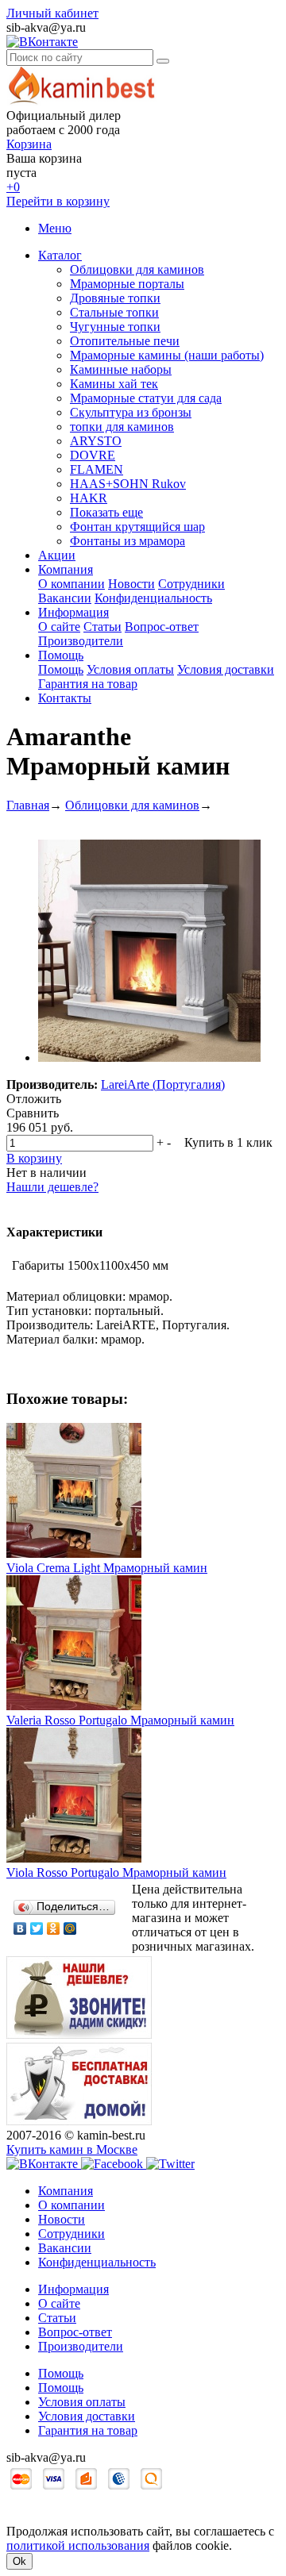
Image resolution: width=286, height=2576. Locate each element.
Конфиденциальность (153, 598)
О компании (71, 584)
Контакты (65, 698)
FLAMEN (97, 469)
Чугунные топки (115, 327)
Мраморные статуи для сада (146, 398)
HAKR (89, 498)
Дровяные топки (115, 298)
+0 (13, 187)
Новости (131, 584)
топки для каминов (122, 427)
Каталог (60, 255)
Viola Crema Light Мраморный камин (107, 1568)
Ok (19, 2561)
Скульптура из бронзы (131, 412)
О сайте (59, 627)
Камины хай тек (114, 384)
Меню (55, 228)
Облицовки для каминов (137, 269)
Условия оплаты (130, 669)
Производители (81, 641)
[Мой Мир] (70, 1928)
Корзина (29, 144)
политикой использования (78, 2545)
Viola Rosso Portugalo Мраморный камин (116, 1872)
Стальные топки (114, 312)
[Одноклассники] (54, 1928)
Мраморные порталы (127, 284)
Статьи (102, 627)
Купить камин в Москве (72, 2149)
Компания (66, 569)
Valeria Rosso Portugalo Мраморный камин (120, 1720)
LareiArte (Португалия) (163, 1084)
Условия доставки (226, 669)
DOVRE (93, 455)
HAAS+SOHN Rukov (128, 484)
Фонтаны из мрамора (128, 541)
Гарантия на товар (88, 684)
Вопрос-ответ (162, 627)
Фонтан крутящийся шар (137, 527)
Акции (57, 555)
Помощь (61, 655)
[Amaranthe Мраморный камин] (149, 1057)
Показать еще (106, 512)
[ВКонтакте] (20, 1928)
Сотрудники (191, 584)
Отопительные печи (125, 341)
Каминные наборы (121, 369)
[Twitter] (37, 1928)
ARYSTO (96, 441)
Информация (73, 612)
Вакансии (65, 598)
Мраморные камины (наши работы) (167, 355)
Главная (28, 805)
